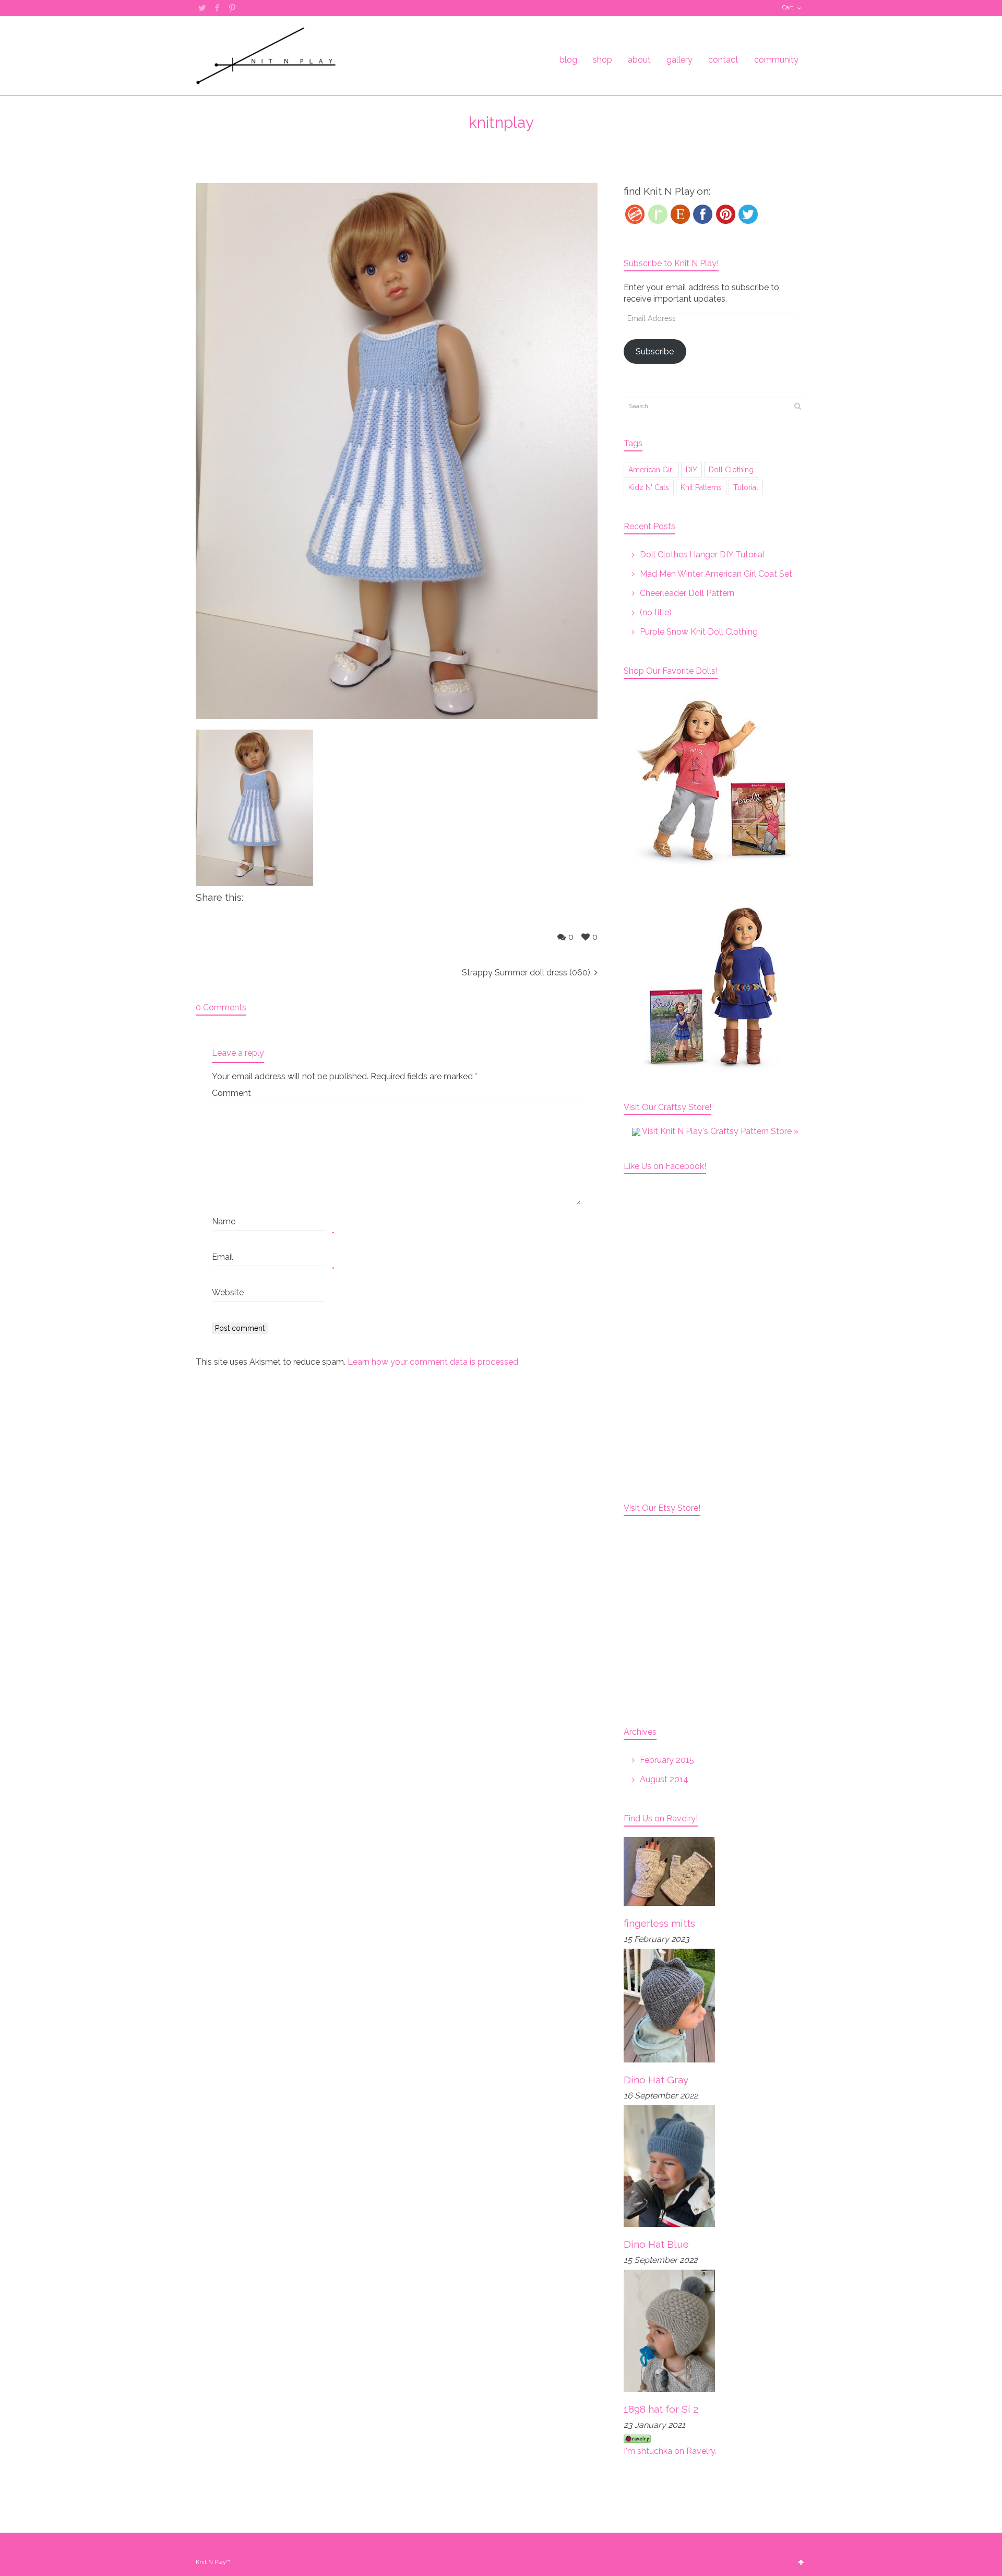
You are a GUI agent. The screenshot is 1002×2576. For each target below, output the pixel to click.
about (639, 60)
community (776, 60)
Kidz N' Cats (649, 487)
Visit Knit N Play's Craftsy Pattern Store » (719, 1131)
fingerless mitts (659, 1923)
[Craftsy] (635, 214)
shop (603, 60)
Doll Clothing (731, 470)
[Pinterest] (726, 214)
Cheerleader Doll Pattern (687, 593)
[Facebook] (703, 214)
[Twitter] (748, 214)
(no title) (656, 612)
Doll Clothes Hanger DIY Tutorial (702, 554)
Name (224, 1221)
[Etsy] (680, 214)
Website (228, 1292)
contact (723, 60)
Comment (231, 1093)
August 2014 (664, 1779)
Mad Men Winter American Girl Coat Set (716, 574)
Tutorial (746, 487)
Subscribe (655, 351)
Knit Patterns (701, 487)
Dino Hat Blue (656, 2244)
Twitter (202, 8)
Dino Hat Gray (656, 2080)
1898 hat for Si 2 (661, 2409)
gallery (679, 60)
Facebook (217, 8)
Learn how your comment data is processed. (434, 1362)
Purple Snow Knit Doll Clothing (699, 632)
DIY (691, 470)
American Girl (651, 470)
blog (568, 60)
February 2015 (667, 1760)
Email (223, 1257)
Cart (788, 8)
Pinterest (232, 8)
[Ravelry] (658, 214)
